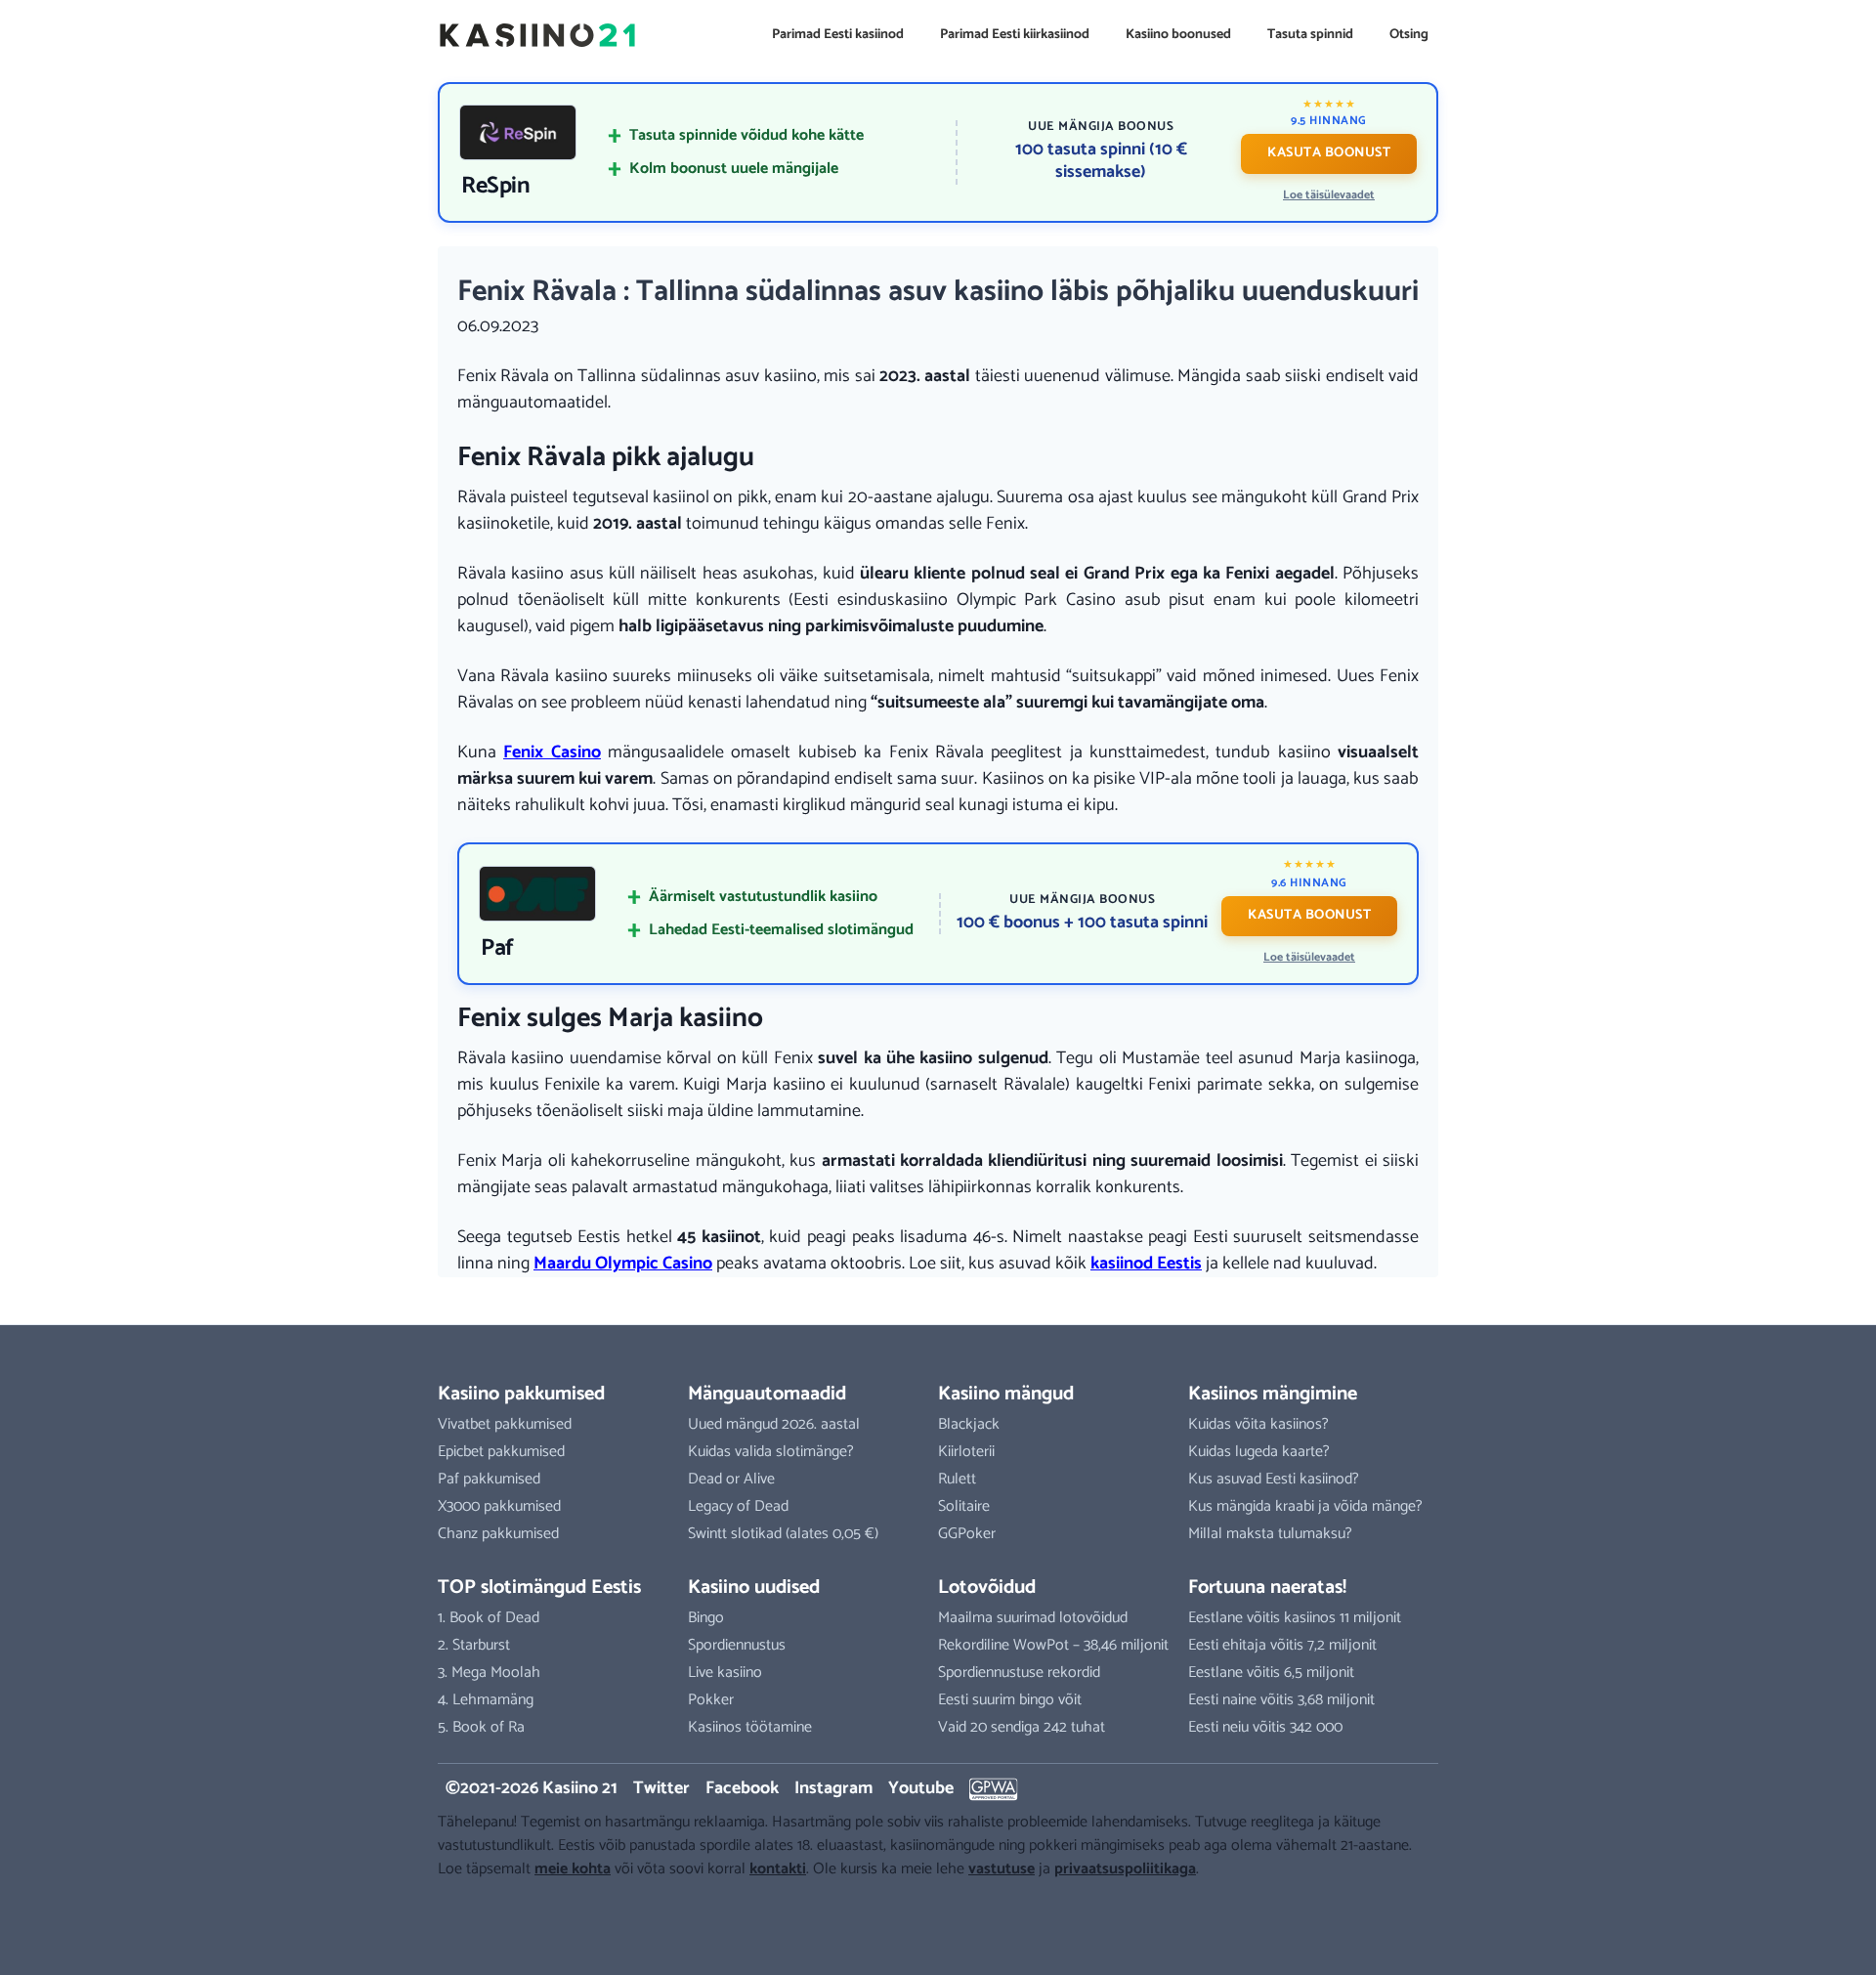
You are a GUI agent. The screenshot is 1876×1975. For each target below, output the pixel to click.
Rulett (957, 1479)
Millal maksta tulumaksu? (1270, 1534)
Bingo (706, 1618)
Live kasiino (725, 1673)
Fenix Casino (552, 752)
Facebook (742, 1788)
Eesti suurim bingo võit (1010, 1700)
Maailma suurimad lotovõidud (1033, 1618)
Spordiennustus (737, 1645)
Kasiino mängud (1006, 1394)
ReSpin (495, 187)
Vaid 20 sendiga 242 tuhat (1022, 1727)
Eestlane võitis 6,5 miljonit (1271, 1673)
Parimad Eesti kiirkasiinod (1015, 35)
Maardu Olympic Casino (623, 1264)
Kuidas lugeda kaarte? (1259, 1452)
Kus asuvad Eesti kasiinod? (1274, 1479)
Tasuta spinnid (1310, 35)
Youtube (921, 1788)
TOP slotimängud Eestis (539, 1588)
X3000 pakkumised (499, 1506)
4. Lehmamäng (486, 1700)
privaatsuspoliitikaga (1125, 1869)
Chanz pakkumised (498, 1534)
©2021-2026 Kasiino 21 (532, 1788)
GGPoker (967, 1534)
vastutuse (1002, 1869)
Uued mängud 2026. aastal (774, 1424)
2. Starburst (474, 1645)
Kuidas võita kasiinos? (1258, 1424)
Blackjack (969, 1424)
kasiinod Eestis (1146, 1264)
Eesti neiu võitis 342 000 (1265, 1727)
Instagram (833, 1788)
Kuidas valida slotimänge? (771, 1452)
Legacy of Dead (738, 1506)
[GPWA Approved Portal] (994, 1789)
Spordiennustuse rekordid (1019, 1673)
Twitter (661, 1788)
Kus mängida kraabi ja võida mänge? (1305, 1506)
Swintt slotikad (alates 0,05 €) (783, 1534)
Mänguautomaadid (767, 1394)
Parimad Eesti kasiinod (838, 35)
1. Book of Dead (489, 1618)
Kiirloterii (966, 1452)
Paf (497, 949)
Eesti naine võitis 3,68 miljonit (1281, 1700)
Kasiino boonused (1178, 35)
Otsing (1409, 35)
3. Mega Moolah (489, 1673)
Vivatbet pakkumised (505, 1424)
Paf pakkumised (489, 1479)
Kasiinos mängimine (1273, 1394)
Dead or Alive (731, 1479)
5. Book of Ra (481, 1727)
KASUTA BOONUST (1329, 153)
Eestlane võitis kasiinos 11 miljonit (1295, 1618)
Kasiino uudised (754, 1588)
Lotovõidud (987, 1588)
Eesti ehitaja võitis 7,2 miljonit (1282, 1645)
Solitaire (964, 1506)
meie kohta (573, 1869)
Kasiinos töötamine (750, 1727)
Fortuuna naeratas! (1267, 1588)
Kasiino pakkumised (521, 1394)
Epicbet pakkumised (501, 1452)
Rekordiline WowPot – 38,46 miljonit (1053, 1645)
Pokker (711, 1700)
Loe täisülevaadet (1329, 195)
